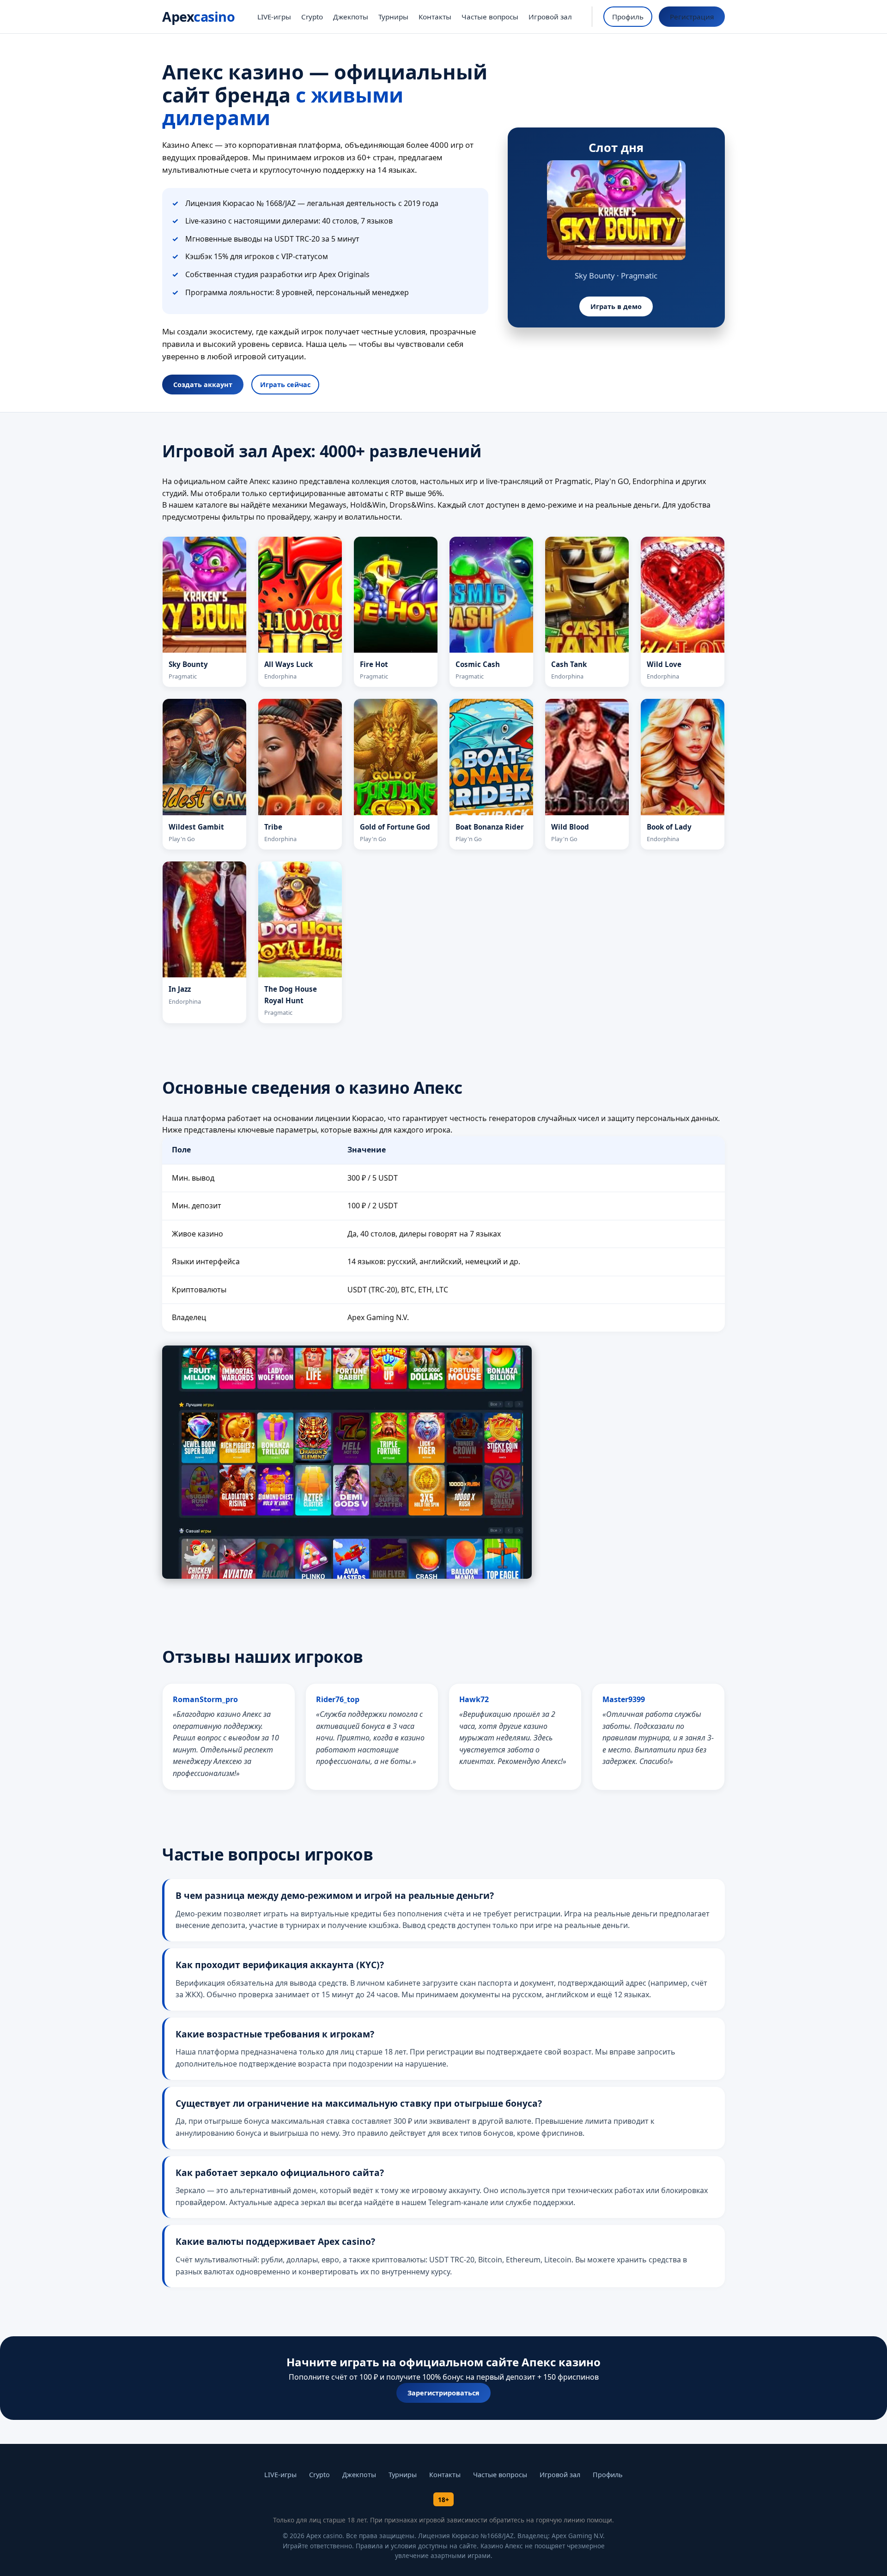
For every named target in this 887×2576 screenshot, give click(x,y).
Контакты (435, 17)
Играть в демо (616, 306)
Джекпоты (351, 17)
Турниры (393, 17)
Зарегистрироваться (443, 2393)
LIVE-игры (274, 17)
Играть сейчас (285, 385)
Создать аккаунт (203, 385)
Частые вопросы (490, 17)
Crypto (312, 17)
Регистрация (692, 17)
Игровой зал (550, 17)
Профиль (628, 17)
